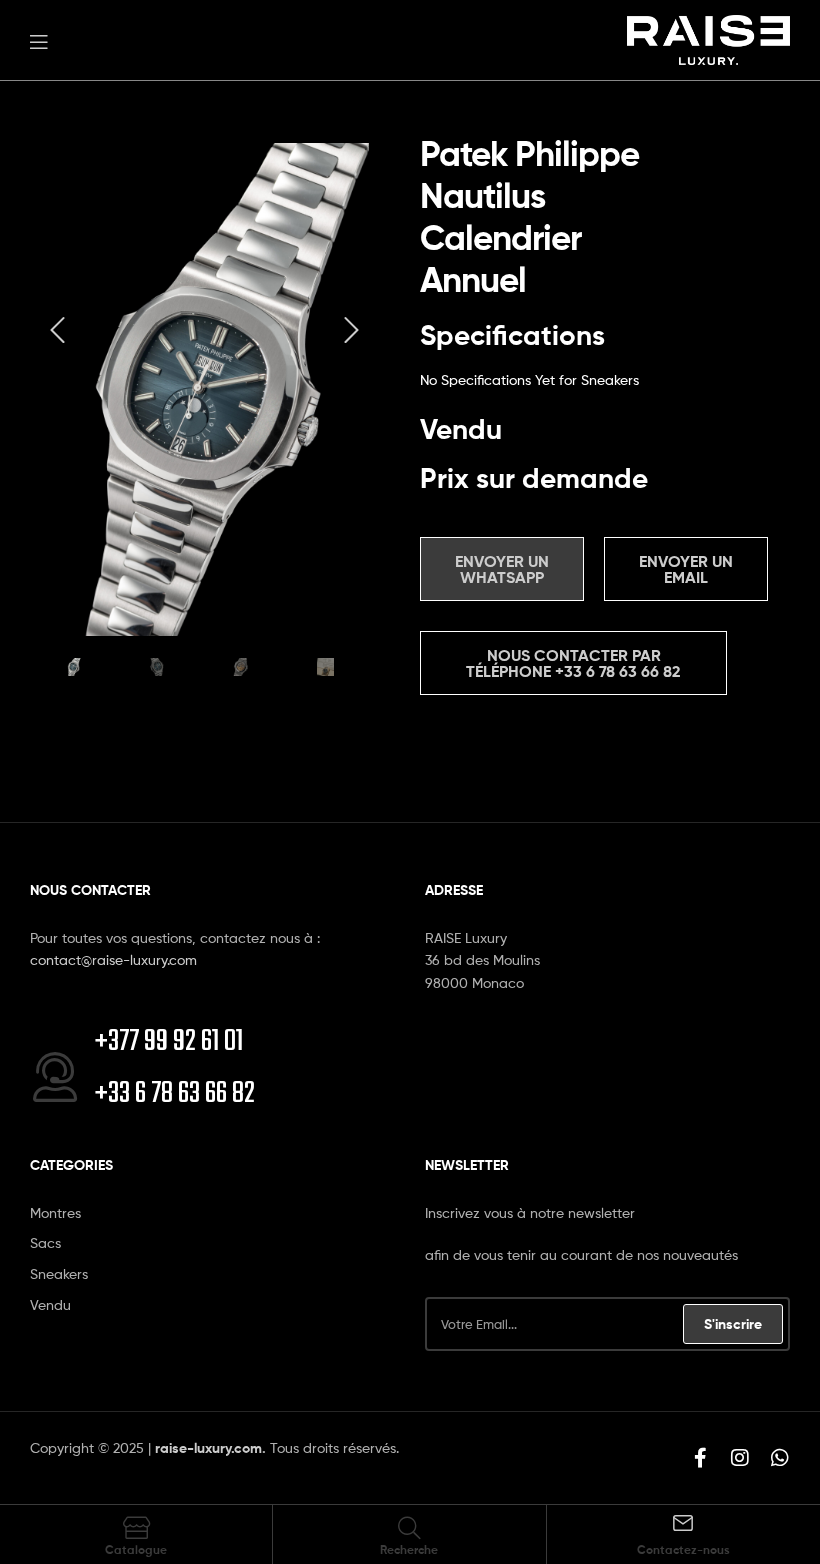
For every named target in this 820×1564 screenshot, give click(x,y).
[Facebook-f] (700, 1458)
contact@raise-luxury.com (113, 959)
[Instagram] (740, 1458)
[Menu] (38, 40)
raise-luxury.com (208, 1448)
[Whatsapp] (780, 1458)
